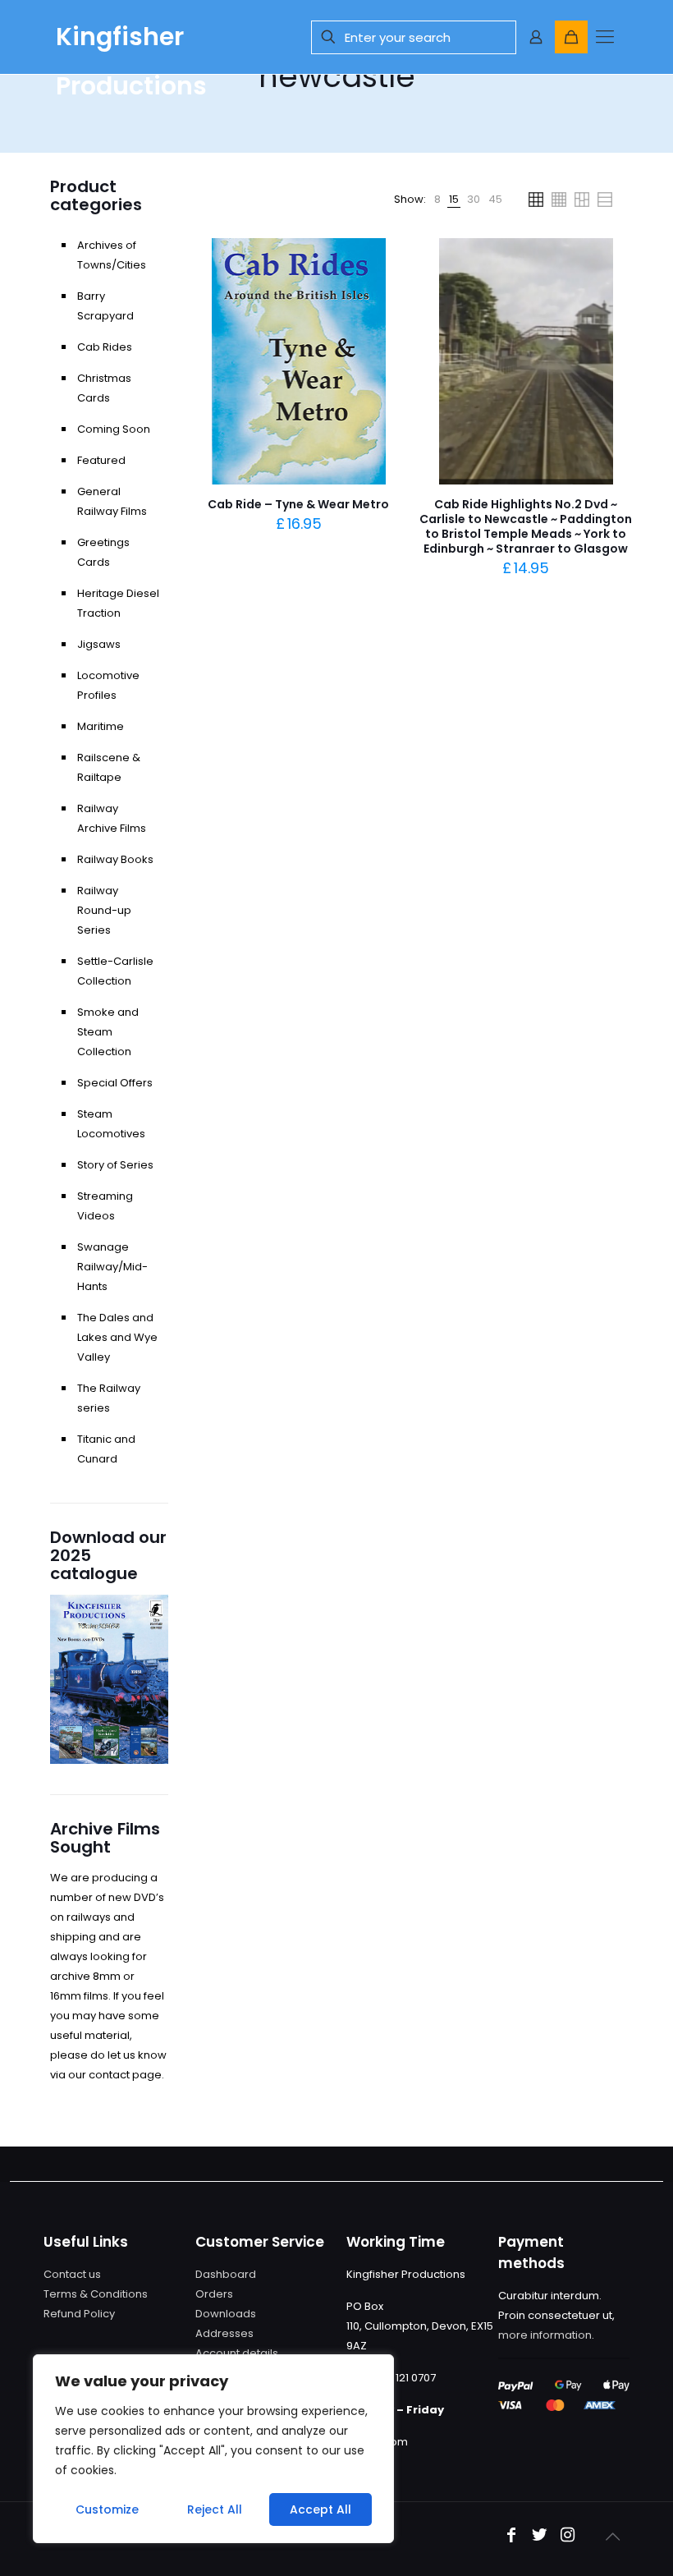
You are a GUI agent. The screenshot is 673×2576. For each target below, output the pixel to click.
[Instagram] (567, 2536)
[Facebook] (511, 2536)
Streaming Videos (105, 1206)
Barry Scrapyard (105, 306)
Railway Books (115, 859)
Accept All (320, 2509)
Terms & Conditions (96, 2294)
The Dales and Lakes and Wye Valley (117, 1337)
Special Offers (115, 1083)
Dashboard (226, 2274)
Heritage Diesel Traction (118, 603)
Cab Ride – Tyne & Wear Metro (298, 504)
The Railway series (109, 1398)
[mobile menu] (604, 37)
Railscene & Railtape (109, 767)
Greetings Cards (103, 552)
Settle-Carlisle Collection (115, 971)
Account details (237, 2353)
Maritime (101, 726)
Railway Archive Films (112, 818)
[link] (437, 200)
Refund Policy (79, 2314)
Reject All (215, 2509)
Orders (214, 2294)
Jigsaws (99, 644)
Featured (101, 460)
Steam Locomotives (111, 1124)
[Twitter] (539, 2536)
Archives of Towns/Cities (112, 255)
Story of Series (115, 1165)
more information (545, 2335)
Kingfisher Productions (131, 46)
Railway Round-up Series (104, 910)
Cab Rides (105, 347)
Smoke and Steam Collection (108, 1032)
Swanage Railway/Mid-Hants (112, 1267)
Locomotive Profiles (108, 685)
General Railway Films (112, 501)
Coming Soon (114, 429)
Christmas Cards (104, 388)
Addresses (224, 2333)
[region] (213, 2449)
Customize (107, 2509)
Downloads (226, 2314)
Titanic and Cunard (106, 1449)
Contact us (72, 2274)
